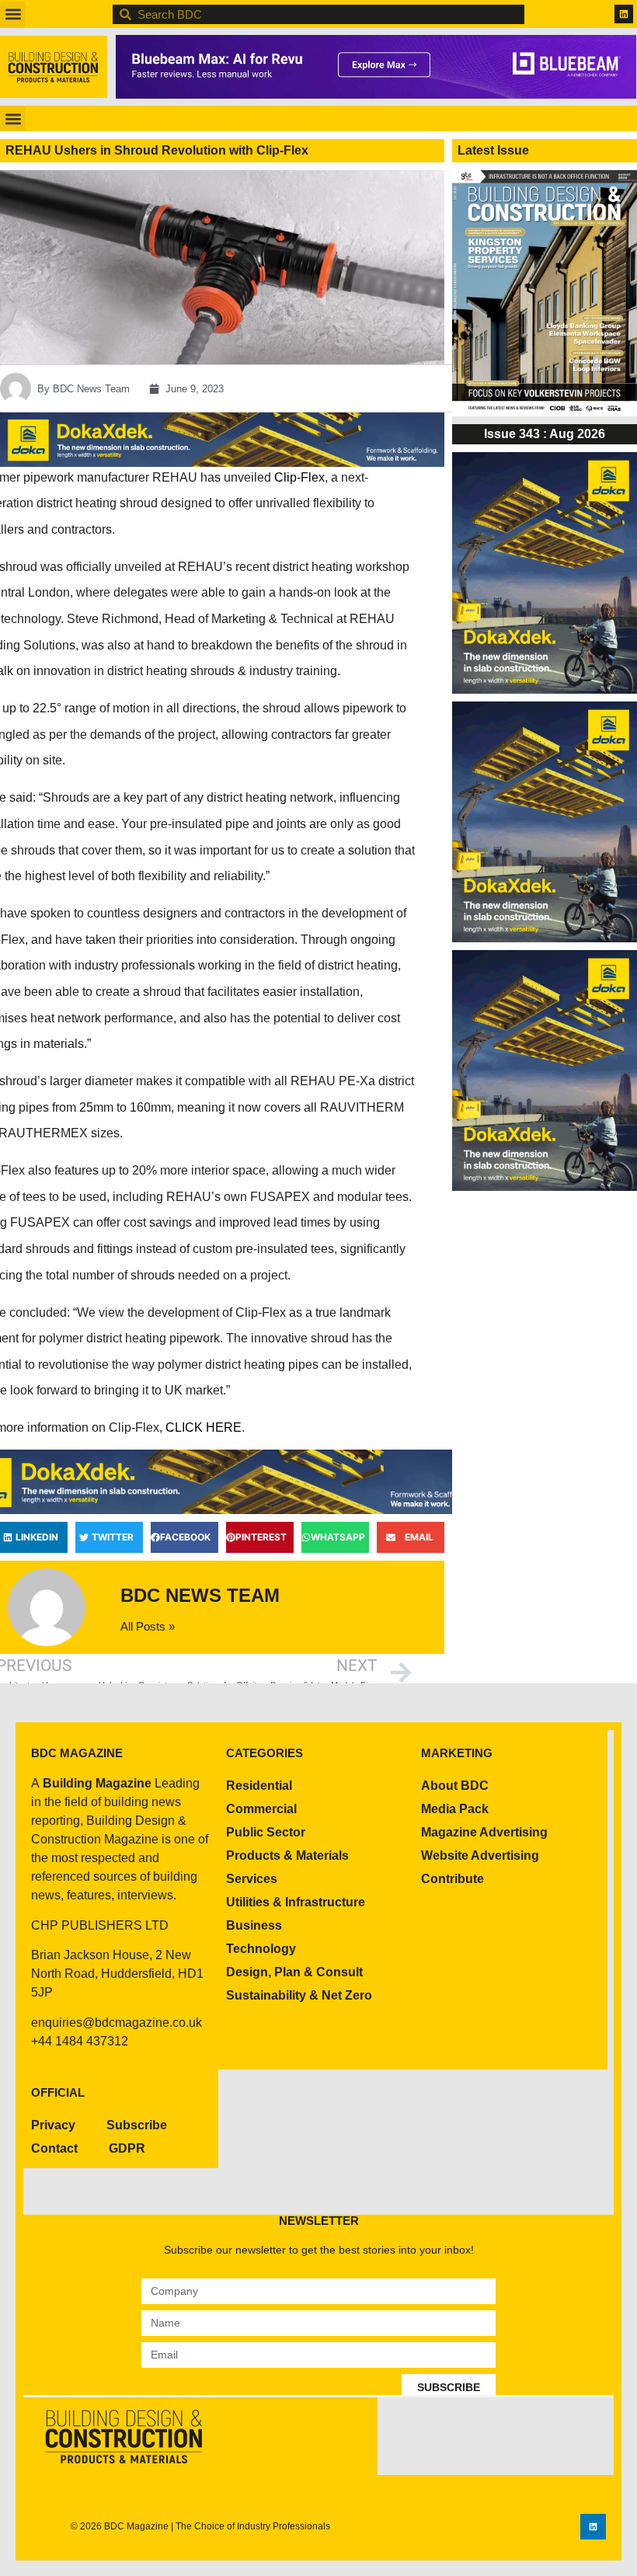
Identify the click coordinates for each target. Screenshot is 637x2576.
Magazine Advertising (484, 1832)
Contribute (453, 1879)
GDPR (127, 2148)
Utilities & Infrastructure (296, 1902)
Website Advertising (480, 1855)
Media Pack (455, 1809)
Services (252, 1879)
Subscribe (137, 2125)
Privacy (53, 2125)
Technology (261, 1949)
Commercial (261, 1809)
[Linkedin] (624, 14)
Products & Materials (287, 1855)
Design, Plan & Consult (294, 1972)
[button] (13, 14)
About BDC (455, 1786)
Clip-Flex (299, 477)
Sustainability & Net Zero (299, 1995)
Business (254, 1925)
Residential (259, 1786)
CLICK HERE (204, 1427)
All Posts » (148, 1626)
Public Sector (266, 1832)
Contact (54, 2148)
